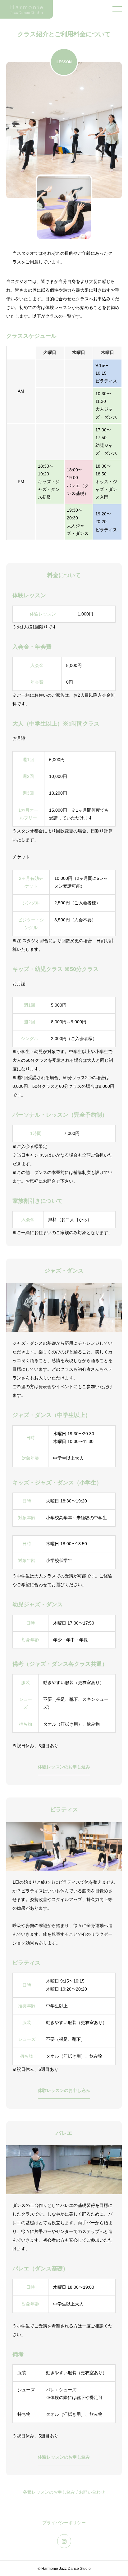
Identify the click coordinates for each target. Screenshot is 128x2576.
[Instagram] (64, 2541)
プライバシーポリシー (64, 2523)
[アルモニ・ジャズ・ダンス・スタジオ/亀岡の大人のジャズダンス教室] (26, 9)
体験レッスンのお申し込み (64, 1767)
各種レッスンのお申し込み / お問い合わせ (64, 2492)
